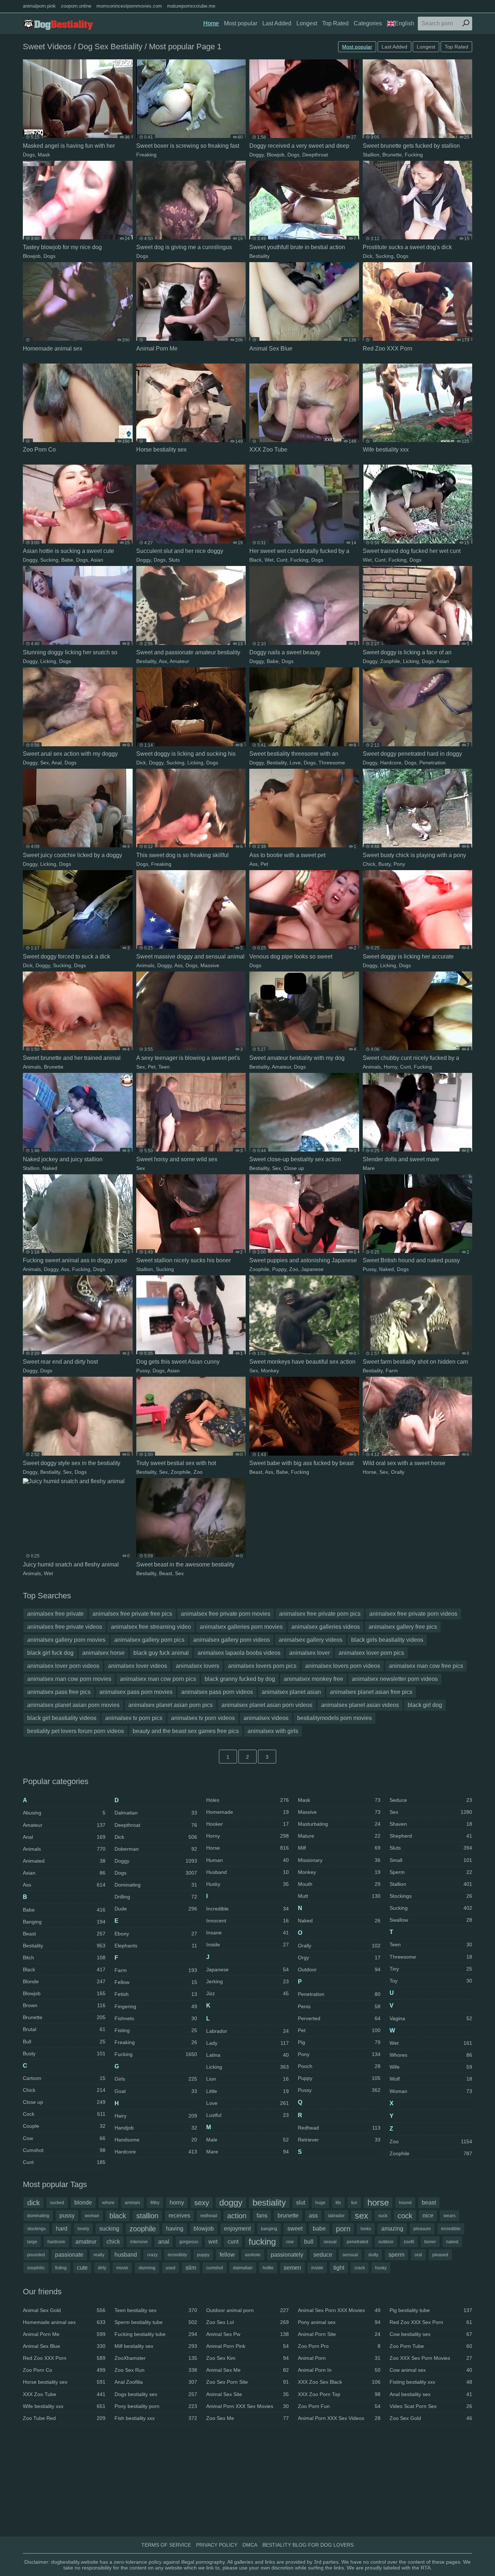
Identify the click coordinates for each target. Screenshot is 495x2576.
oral (418, 2255)
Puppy (279, 1269)
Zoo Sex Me (247, 2418)
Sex (45, 763)
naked (452, 2242)
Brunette (392, 155)
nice (428, 2216)
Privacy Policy (217, 2545)
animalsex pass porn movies (136, 1692)
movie (122, 2268)
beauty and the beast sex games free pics (186, 1731)
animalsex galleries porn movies (241, 1627)
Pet (264, 864)
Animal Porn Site (339, 2334)
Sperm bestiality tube (156, 2322)
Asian (97, 560)
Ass (163, 661)
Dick (368, 256)
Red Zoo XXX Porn (64, 2358)
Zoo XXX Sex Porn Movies (431, 2358)
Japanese (312, 1269)
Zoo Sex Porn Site (247, 2382)
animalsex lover (309, 1653)
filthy (155, 2203)
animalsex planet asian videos (360, 1705)
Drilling (156, 1897)
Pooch (339, 2066)
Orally (398, 1472)
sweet (295, 2229)
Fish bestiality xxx (156, 2418)
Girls (156, 2079)
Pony (399, 864)
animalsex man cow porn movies (69, 1679)
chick (113, 2242)
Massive (210, 965)
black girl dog (425, 1705)
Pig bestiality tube (431, 2310)
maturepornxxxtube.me (191, 6)
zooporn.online (76, 6)
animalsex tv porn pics (134, 1718)
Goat (156, 2091)
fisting (61, 2268)
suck (383, 2216)
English (404, 23)
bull (309, 2242)
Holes (247, 1800)
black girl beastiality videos (62, 1718)
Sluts (174, 560)
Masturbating (339, 1824)
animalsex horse (103, 1653)
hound (405, 2203)
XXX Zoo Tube (64, 2394)
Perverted (339, 2018)
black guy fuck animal (161, 1653)
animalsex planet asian (291, 1692)
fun (354, 2203)
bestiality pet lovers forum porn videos (76, 1731)
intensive (139, 2242)
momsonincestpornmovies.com (129, 6)
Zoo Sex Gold (431, 2418)
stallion (147, 2216)
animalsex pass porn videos (217, 1692)
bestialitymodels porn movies (334, 1718)
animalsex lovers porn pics (262, 1666)
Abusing (64, 1813)
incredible (451, 2229)
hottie (268, 2268)
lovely (83, 2229)
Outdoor (339, 1969)
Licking (48, 661)
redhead (209, 2216)
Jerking (247, 1981)
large (32, 2242)
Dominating (156, 1885)
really (99, 2255)
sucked (57, 2203)
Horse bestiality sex (64, 2382)
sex (361, 2216)
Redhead (339, 2128)
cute (82, 2268)
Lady (247, 2043)
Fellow (156, 1982)
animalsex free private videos (65, 1627)
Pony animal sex (339, 2322)
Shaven (431, 1824)
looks (366, 2229)
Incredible (247, 1909)
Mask (44, 155)
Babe (67, 560)
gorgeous (189, 2242)
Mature (339, 1836)
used (170, 2268)
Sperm (431, 1872)
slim (191, 2268)
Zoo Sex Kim (247, 2358)
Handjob (156, 2128)
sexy (202, 2203)
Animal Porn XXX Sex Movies (247, 2406)
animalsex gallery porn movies (66, 1640)
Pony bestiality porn (156, 2406)
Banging (64, 1922)
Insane (247, 1933)
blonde (83, 2202)
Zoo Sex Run (156, 2370)
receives (179, 2216)
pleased (440, 2255)
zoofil (409, 2242)
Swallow (431, 1920)
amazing (392, 2229)
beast (429, 2202)
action (237, 2216)
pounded (36, 2255)
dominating (38, 2216)
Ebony (156, 1934)
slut (301, 2202)
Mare (369, 1168)
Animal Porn (339, 2358)
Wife (431, 2067)
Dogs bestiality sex (156, 2394)
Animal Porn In (339, 2370)
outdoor (386, 2242)
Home (211, 23)
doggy (231, 2202)
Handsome (156, 2140)
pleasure (422, 2229)
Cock (64, 2114)
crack (360, 2268)
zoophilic (36, 2268)
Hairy (156, 2116)
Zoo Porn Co (64, 2370)
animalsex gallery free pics (403, 1627)
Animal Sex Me (247, 2370)
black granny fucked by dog (240, 1679)
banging (269, 2229)
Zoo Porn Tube (431, 2346)
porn (343, 2229)
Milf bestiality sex (156, 2346)
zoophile (143, 2229)
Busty (384, 864)
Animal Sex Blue (64, 2346)
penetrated (357, 2242)
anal (164, 2242)
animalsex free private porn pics (320, 1614)
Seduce (431, 1800)
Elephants (156, 1946)
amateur (86, 2242)
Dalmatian (156, 1813)
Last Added (277, 23)
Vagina (431, 2018)
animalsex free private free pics (132, 1614)
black (118, 2216)
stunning (147, 2268)
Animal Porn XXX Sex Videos (339, 2418)
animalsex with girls (273, 1731)
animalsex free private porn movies (226, 1614)
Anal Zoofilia (156, 2382)
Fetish (156, 1994)
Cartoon (64, 2078)
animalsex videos (266, 1718)
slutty (373, 2255)
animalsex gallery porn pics (149, 1640)
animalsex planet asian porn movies (73, 1705)
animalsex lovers (197, 1666)
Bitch (64, 1958)
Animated (64, 1861)
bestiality (269, 2202)
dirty (102, 2268)
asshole (253, 2255)
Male (247, 2140)
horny (177, 2202)
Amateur (179, 661)
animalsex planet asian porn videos (267, 1705)
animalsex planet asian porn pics (170, 1705)
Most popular (241, 23)
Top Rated (335, 23)
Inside (247, 1944)
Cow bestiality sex (431, 2334)
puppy (203, 2255)
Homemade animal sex (64, 2322)
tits (338, 2203)
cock (405, 2216)
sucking (109, 2229)
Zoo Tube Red (64, 2418)
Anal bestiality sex (431, 2394)
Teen (164, 1067)
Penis (339, 2006)
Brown (64, 2005)
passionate (69, 2255)
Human (247, 1860)
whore (108, 2203)
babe (319, 2229)
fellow (227, 2255)
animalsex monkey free (313, 1679)
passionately (287, 2255)
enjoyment (237, 2229)
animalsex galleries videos (326, 1627)
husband (126, 2255)
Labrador (247, 2031)
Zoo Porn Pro (339, 2346)
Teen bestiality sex (156, 2310)
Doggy (257, 155)
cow (290, 2242)
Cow (64, 2138)
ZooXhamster (156, 2358)
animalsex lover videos (138, 1666)
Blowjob (276, 155)
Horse (370, 1472)
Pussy (369, 1269)
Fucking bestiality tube (156, 2334)
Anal (57, 763)
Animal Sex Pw (247, 2334)
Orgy (339, 1958)
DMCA (250, 2545)
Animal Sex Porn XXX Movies (339, 2310)
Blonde (64, 1981)
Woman (431, 2091)
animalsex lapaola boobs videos (239, 1653)
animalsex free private (55, 1614)
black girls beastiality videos (387, 1640)
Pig (339, 2042)
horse (378, 2202)
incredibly (177, 2255)
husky (381, 2268)
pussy (67, 2216)
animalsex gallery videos (311, 1640)
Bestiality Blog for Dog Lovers (308, 2545)
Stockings (431, 1896)
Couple (64, 2126)
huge (320, 2203)
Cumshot (64, 2150)
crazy (152, 2255)
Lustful (247, 2115)
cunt (233, 2242)
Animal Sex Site (247, 2394)
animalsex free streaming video (151, 1627)
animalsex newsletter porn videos (395, 1679)
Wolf (431, 2079)
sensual (350, 2255)
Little (247, 2091)
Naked (50, 1168)
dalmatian (243, 2268)
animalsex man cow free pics (426, 1666)
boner (430, 2242)
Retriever (339, 2140)
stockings (36, 2229)
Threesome (332, 763)
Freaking (146, 155)
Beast (256, 1472)
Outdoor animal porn (247, 2310)
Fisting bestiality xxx (431, 2382)
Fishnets (156, 2018)
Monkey (270, 1371)
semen (292, 2268)
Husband (247, 1872)
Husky (247, 1884)
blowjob (204, 2229)
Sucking (384, 256)
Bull (64, 2042)
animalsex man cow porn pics (158, 1679)
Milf (339, 1848)
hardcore (56, 2242)
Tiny (431, 1969)
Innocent (247, 1921)
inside (317, 2268)
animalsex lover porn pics (371, 1653)
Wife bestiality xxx (64, 2406)
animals (132, 2203)
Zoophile (390, 661)
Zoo (294, 1269)
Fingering (156, 2006)
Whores (431, 2055)
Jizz (247, 1993)
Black (255, 560)
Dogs (29, 155)
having (175, 2229)
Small (431, 1860)
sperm (396, 2255)
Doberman (156, 1849)
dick (34, 2203)
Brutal (64, 2029)
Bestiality (259, 256)
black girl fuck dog (50, 1653)
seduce (323, 2255)
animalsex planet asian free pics (371, 1692)
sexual (330, 2242)
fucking (262, 2242)
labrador (336, 2216)
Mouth (339, 1884)
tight (339, 2268)
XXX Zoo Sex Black (339, 2382)
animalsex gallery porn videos (232, 1640)
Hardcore (391, 763)
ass (313, 2216)
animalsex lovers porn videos (343, 1666)
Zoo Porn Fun (339, 2406)
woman (92, 2216)
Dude (156, 1909)
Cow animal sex (431, 2370)
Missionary (339, 1860)
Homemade (247, 1812)
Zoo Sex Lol (247, 2322)
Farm (392, 1371)
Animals (145, 965)
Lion (247, 2079)
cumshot (215, 2268)
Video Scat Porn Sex (431, 2406)
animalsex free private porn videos (413, 1614)
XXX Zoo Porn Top (339, 2394)
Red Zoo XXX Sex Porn (431, 2322)
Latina (247, 2055)
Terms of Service (166, 2545)
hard (62, 2229)
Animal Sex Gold (64, 2310)
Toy (431, 1981)
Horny (390, 1067)
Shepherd (431, 1836)
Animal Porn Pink (247, 2346)
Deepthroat (315, 155)
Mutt (339, 1896)
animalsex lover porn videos (63, 1666)
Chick (369, 864)
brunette (288, 2216)
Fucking (414, 155)
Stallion (371, 155)
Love (295, 763)
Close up (294, 1168)
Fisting (156, 2030)
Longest (307, 23)
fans (262, 2216)
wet (213, 2242)
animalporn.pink (39, 6)
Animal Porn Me (64, 2334)
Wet (269, 560)
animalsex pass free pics (59, 1692)
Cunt (282, 560)
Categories (368, 23)
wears (450, 2216)
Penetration (432, 763)
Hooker (247, 1824)
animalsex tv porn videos (203, 1718)
